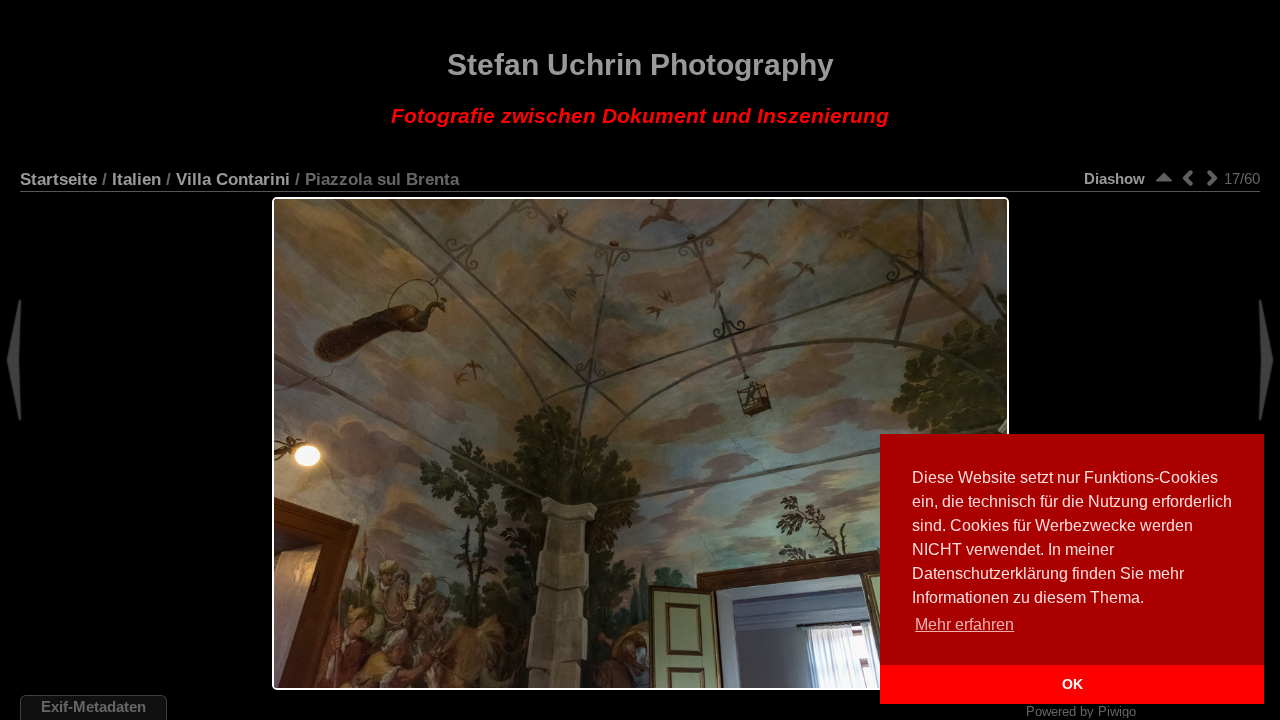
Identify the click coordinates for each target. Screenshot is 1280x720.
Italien (136, 179)
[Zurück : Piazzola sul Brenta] (1188, 177)
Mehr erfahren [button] (964, 624)
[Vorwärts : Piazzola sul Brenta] (1212, 177)
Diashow (1114, 178)
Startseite (58, 179)
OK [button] (1072, 684)
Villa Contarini (233, 179)
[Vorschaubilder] (1164, 177)
